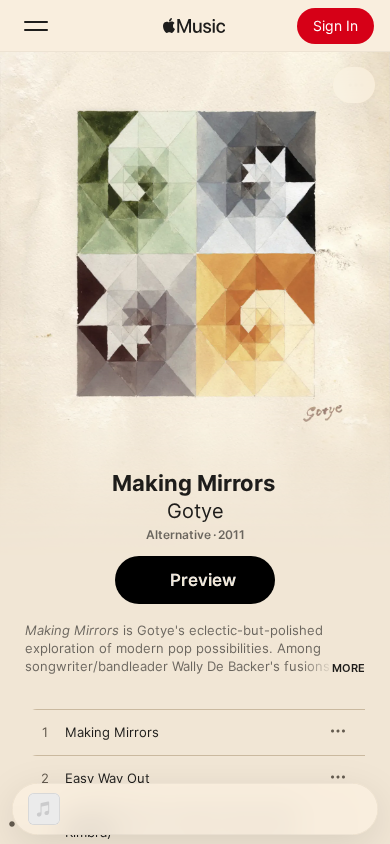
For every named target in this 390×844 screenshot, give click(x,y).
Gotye (195, 511)
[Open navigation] (36, 26)
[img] (194, 26)
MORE (348, 668)
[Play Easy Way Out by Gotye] (45, 779)
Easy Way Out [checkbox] (107, 778)
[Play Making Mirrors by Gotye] (45, 733)
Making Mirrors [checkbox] (112, 732)
